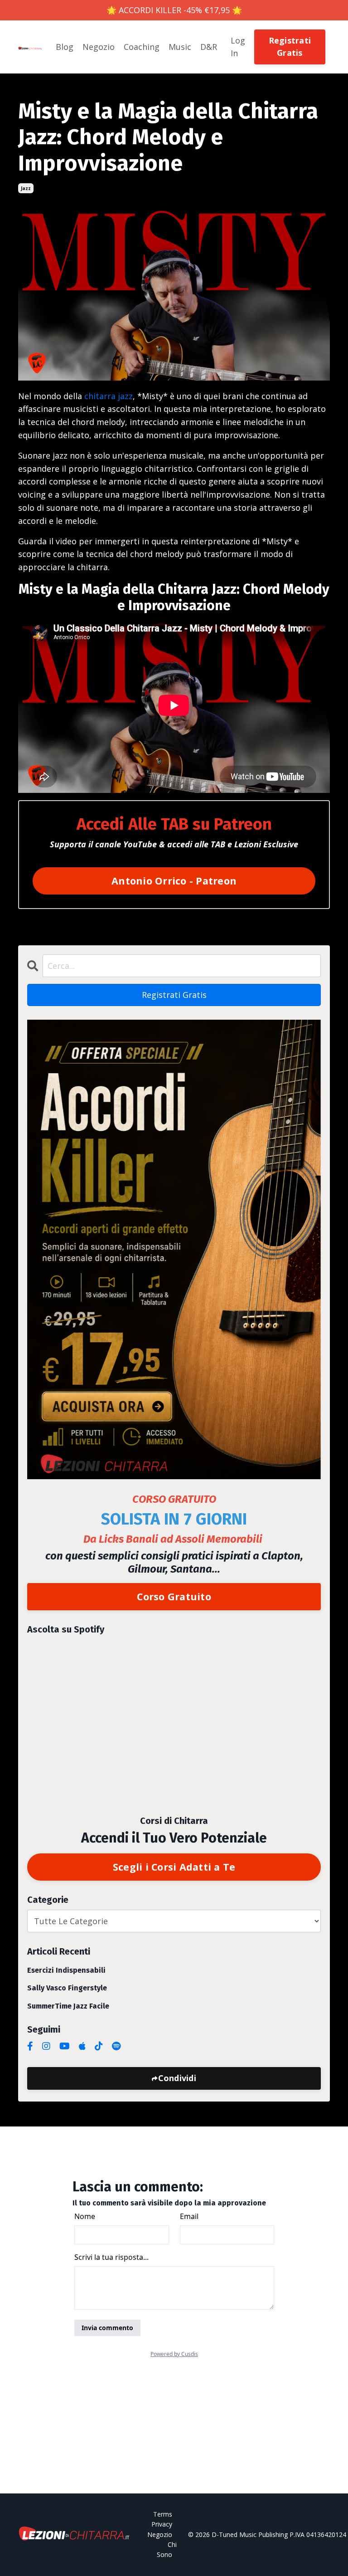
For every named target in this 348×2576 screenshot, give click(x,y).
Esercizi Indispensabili (66, 1970)
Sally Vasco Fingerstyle (67, 1988)
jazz (26, 188)
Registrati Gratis (174, 995)
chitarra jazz (109, 396)
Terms (163, 2514)
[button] (290, 46)
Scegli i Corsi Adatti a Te (174, 1867)
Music (180, 47)
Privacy (162, 2524)
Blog (65, 47)
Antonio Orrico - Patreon (174, 881)
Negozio (99, 47)
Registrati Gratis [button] (290, 46)
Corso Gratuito (174, 1596)
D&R (209, 47)
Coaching (142, 47)
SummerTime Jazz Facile (68, 2006)
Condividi (177, 2078)
